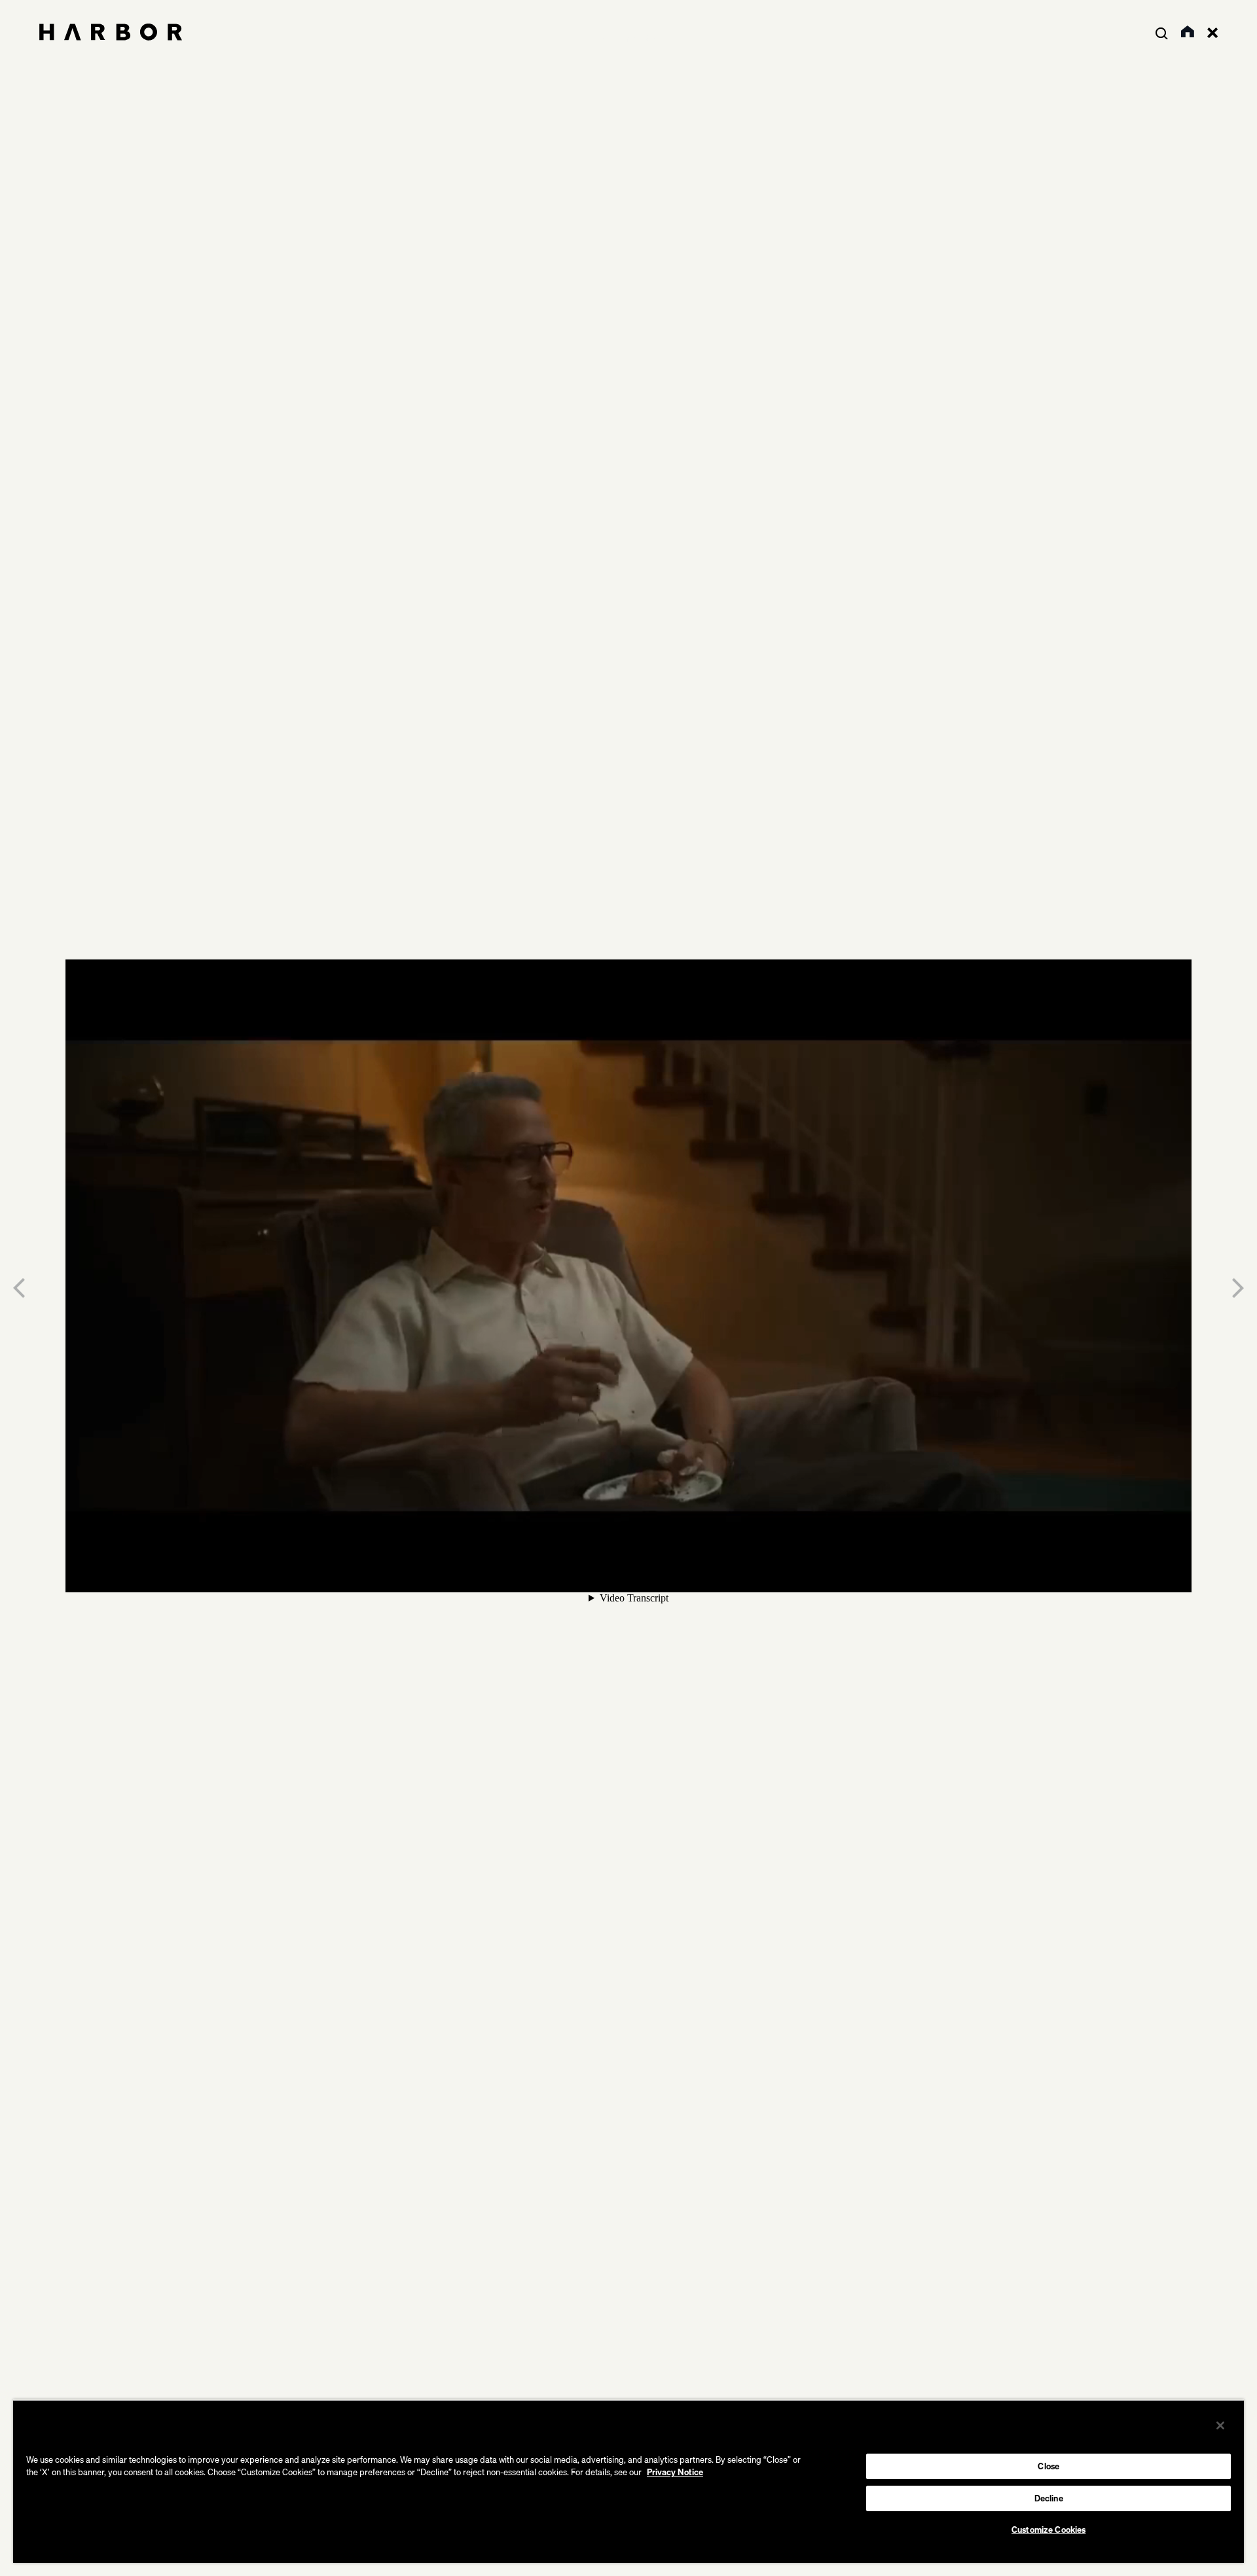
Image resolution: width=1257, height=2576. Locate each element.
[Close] (1220, 2425)
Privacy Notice (675, 2472)
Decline (1049, 2498)
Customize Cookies (1048, 2530)
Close (1048, 2466)
